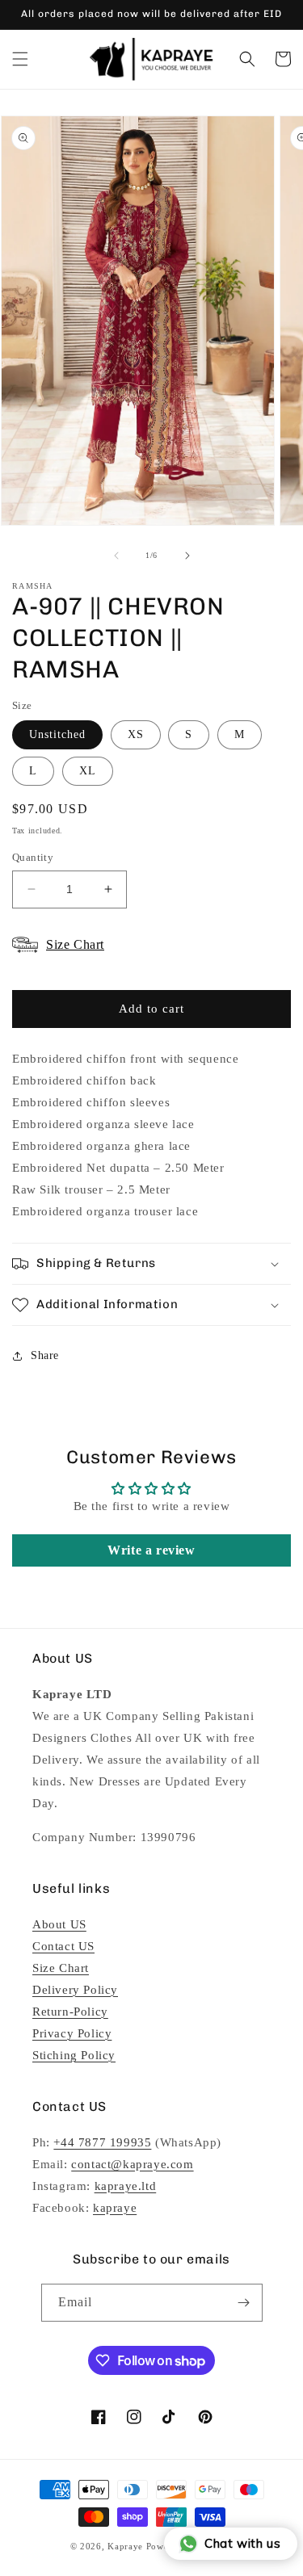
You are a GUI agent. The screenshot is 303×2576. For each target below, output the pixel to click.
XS (136, 734)
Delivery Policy (75, 1990)
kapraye (115, 2208)
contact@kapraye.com (132, 2164)
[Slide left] (116, 556)
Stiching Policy (74, 2055)
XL (88, 771)
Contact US (63, 1946)
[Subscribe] (244, 2303)
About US (59, 1924)
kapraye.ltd (126, 2186)
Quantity (33, 857)
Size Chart (61, 1968)
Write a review (151, 1550)
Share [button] (45, 1355)
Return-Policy (70, 2012)
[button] (20, 59)
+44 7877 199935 (102, 2142)
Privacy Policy (72, 2033)
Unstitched (57, 734)
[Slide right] (187, 556)
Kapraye (125, 2546)
